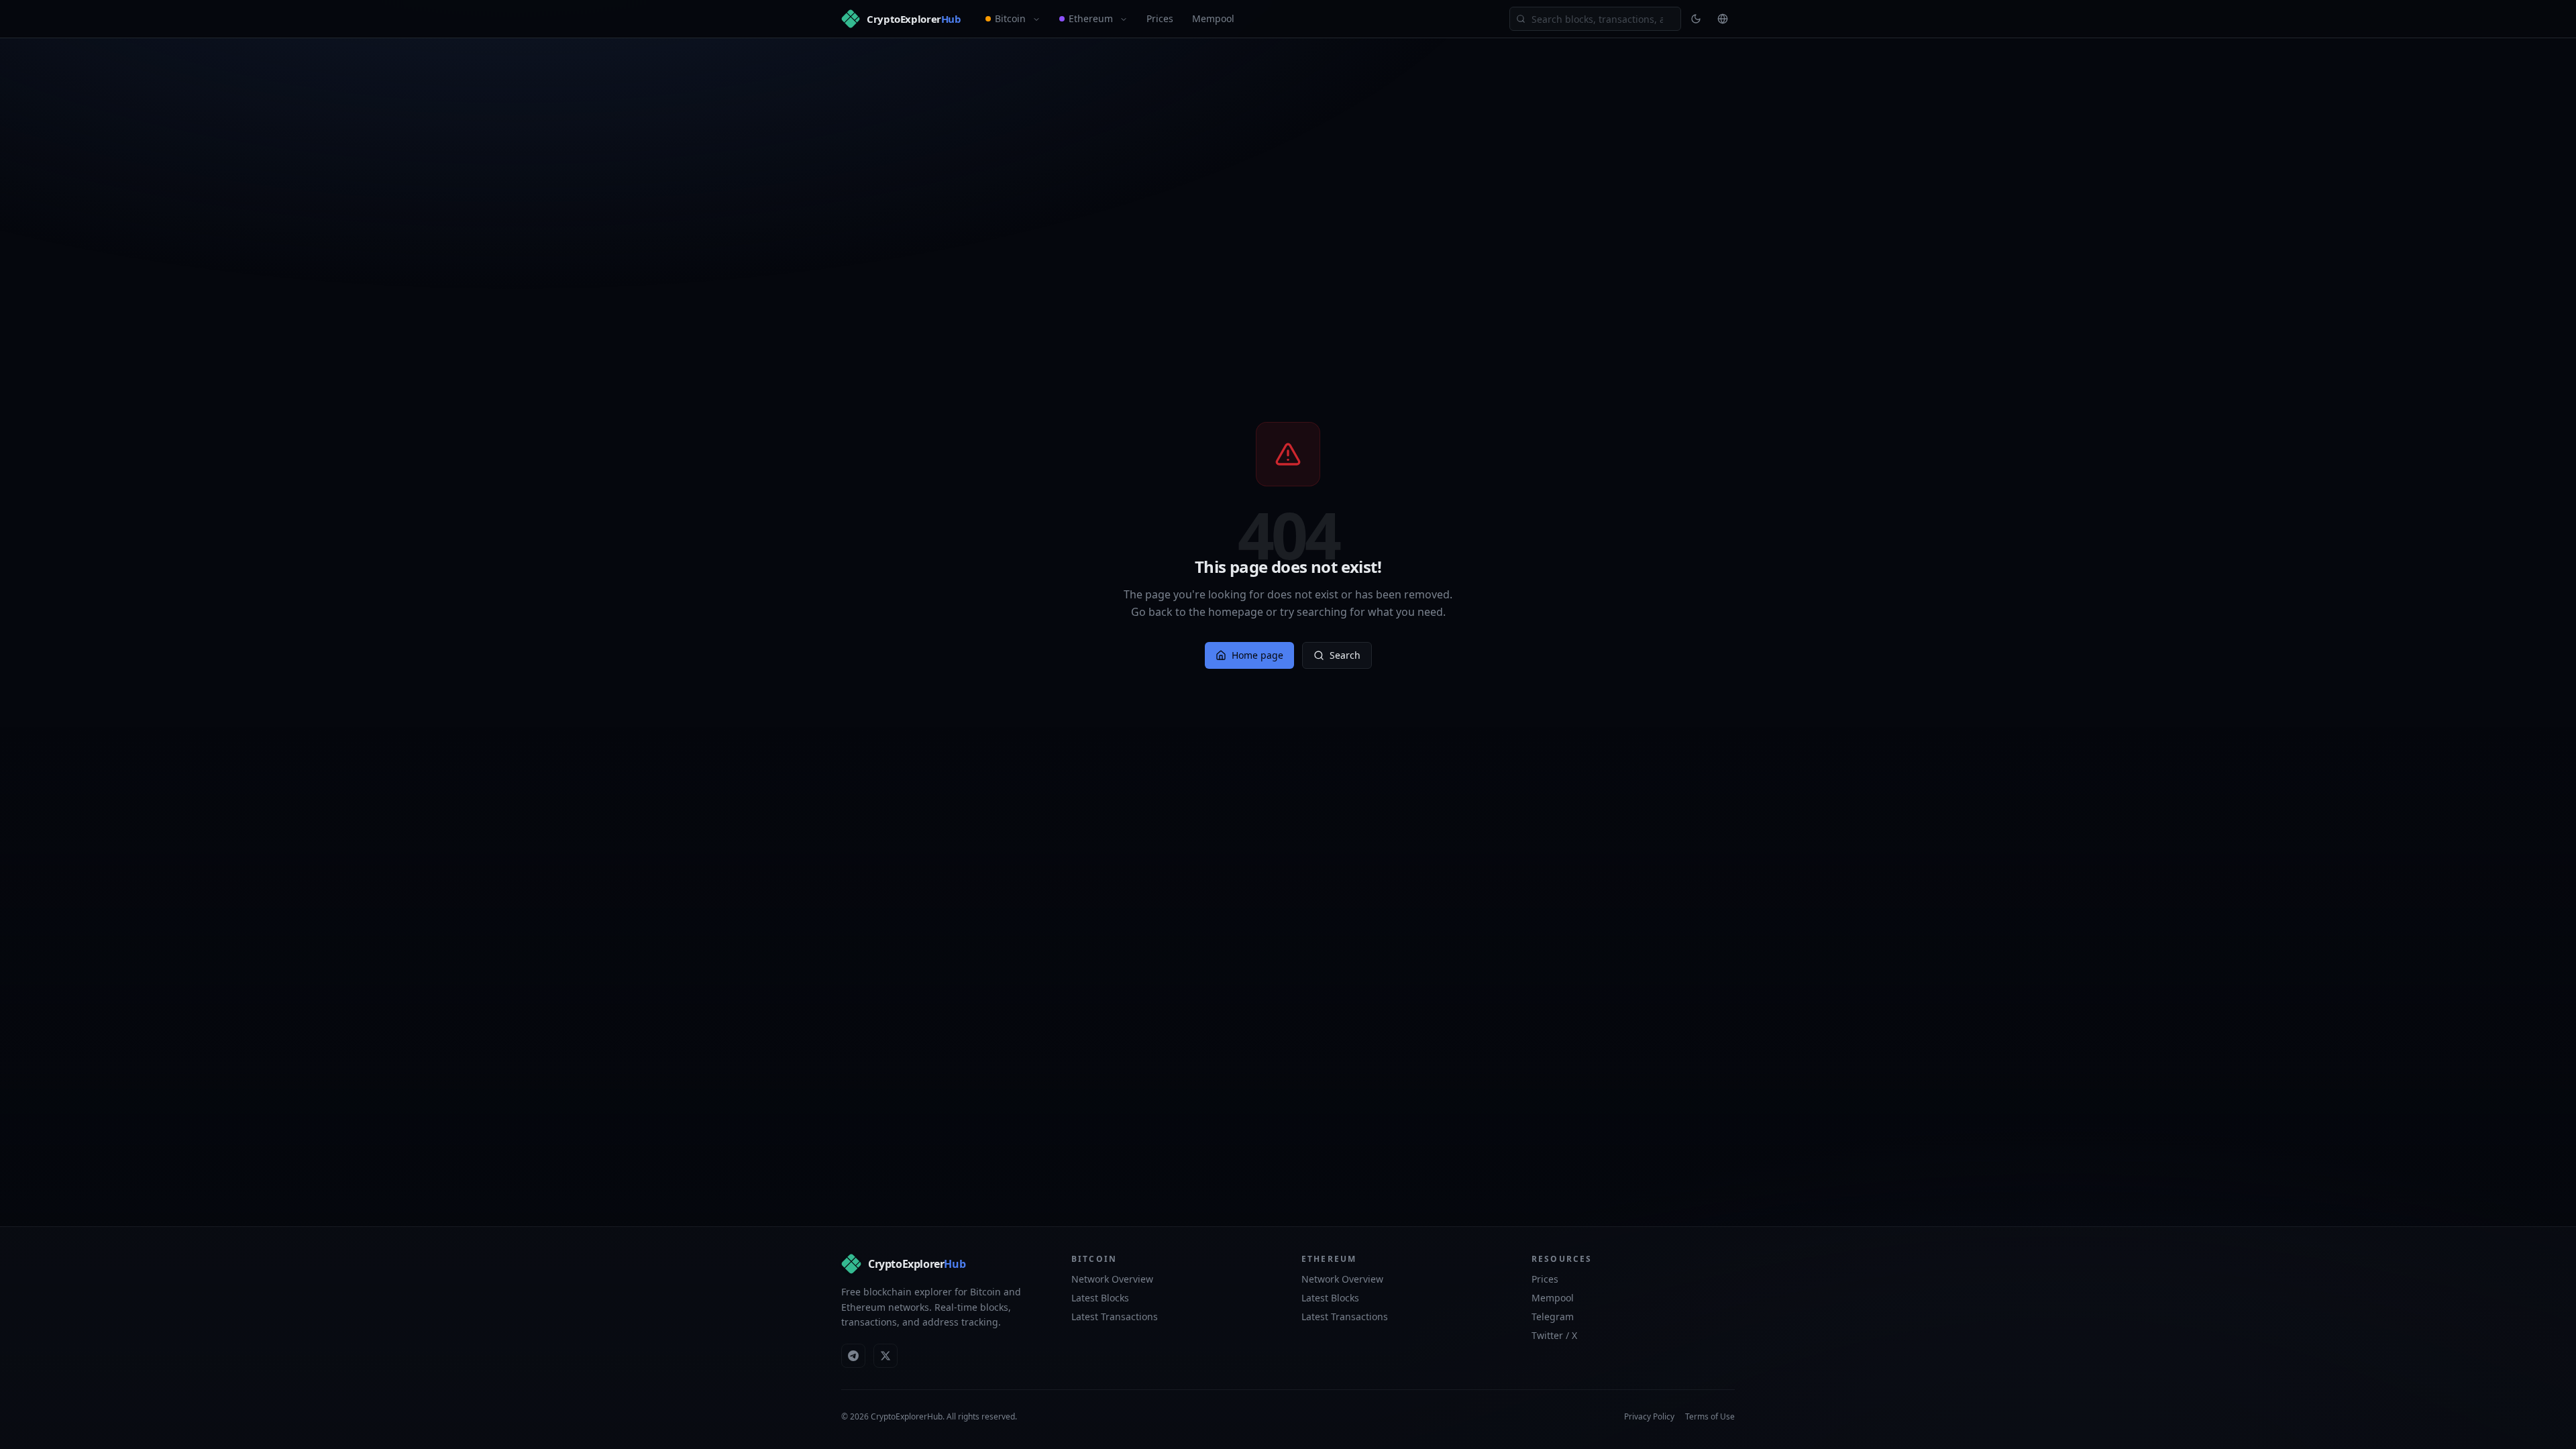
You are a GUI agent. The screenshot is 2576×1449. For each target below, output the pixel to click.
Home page (1257, 655)
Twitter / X (1554, 1335)
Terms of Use (1710, 1417)
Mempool (1213, 18)
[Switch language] (1723, 19)
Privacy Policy (1649, 1417)
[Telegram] (853, 1356)
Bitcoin (1010, 18)
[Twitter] (885, 1356)
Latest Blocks (1100, 1298)
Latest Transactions (1115, 1317)
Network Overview (1112, 1279)
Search (1345, 655)
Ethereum (1091, 18)
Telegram (1553, 1317)
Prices (1160, 18)
